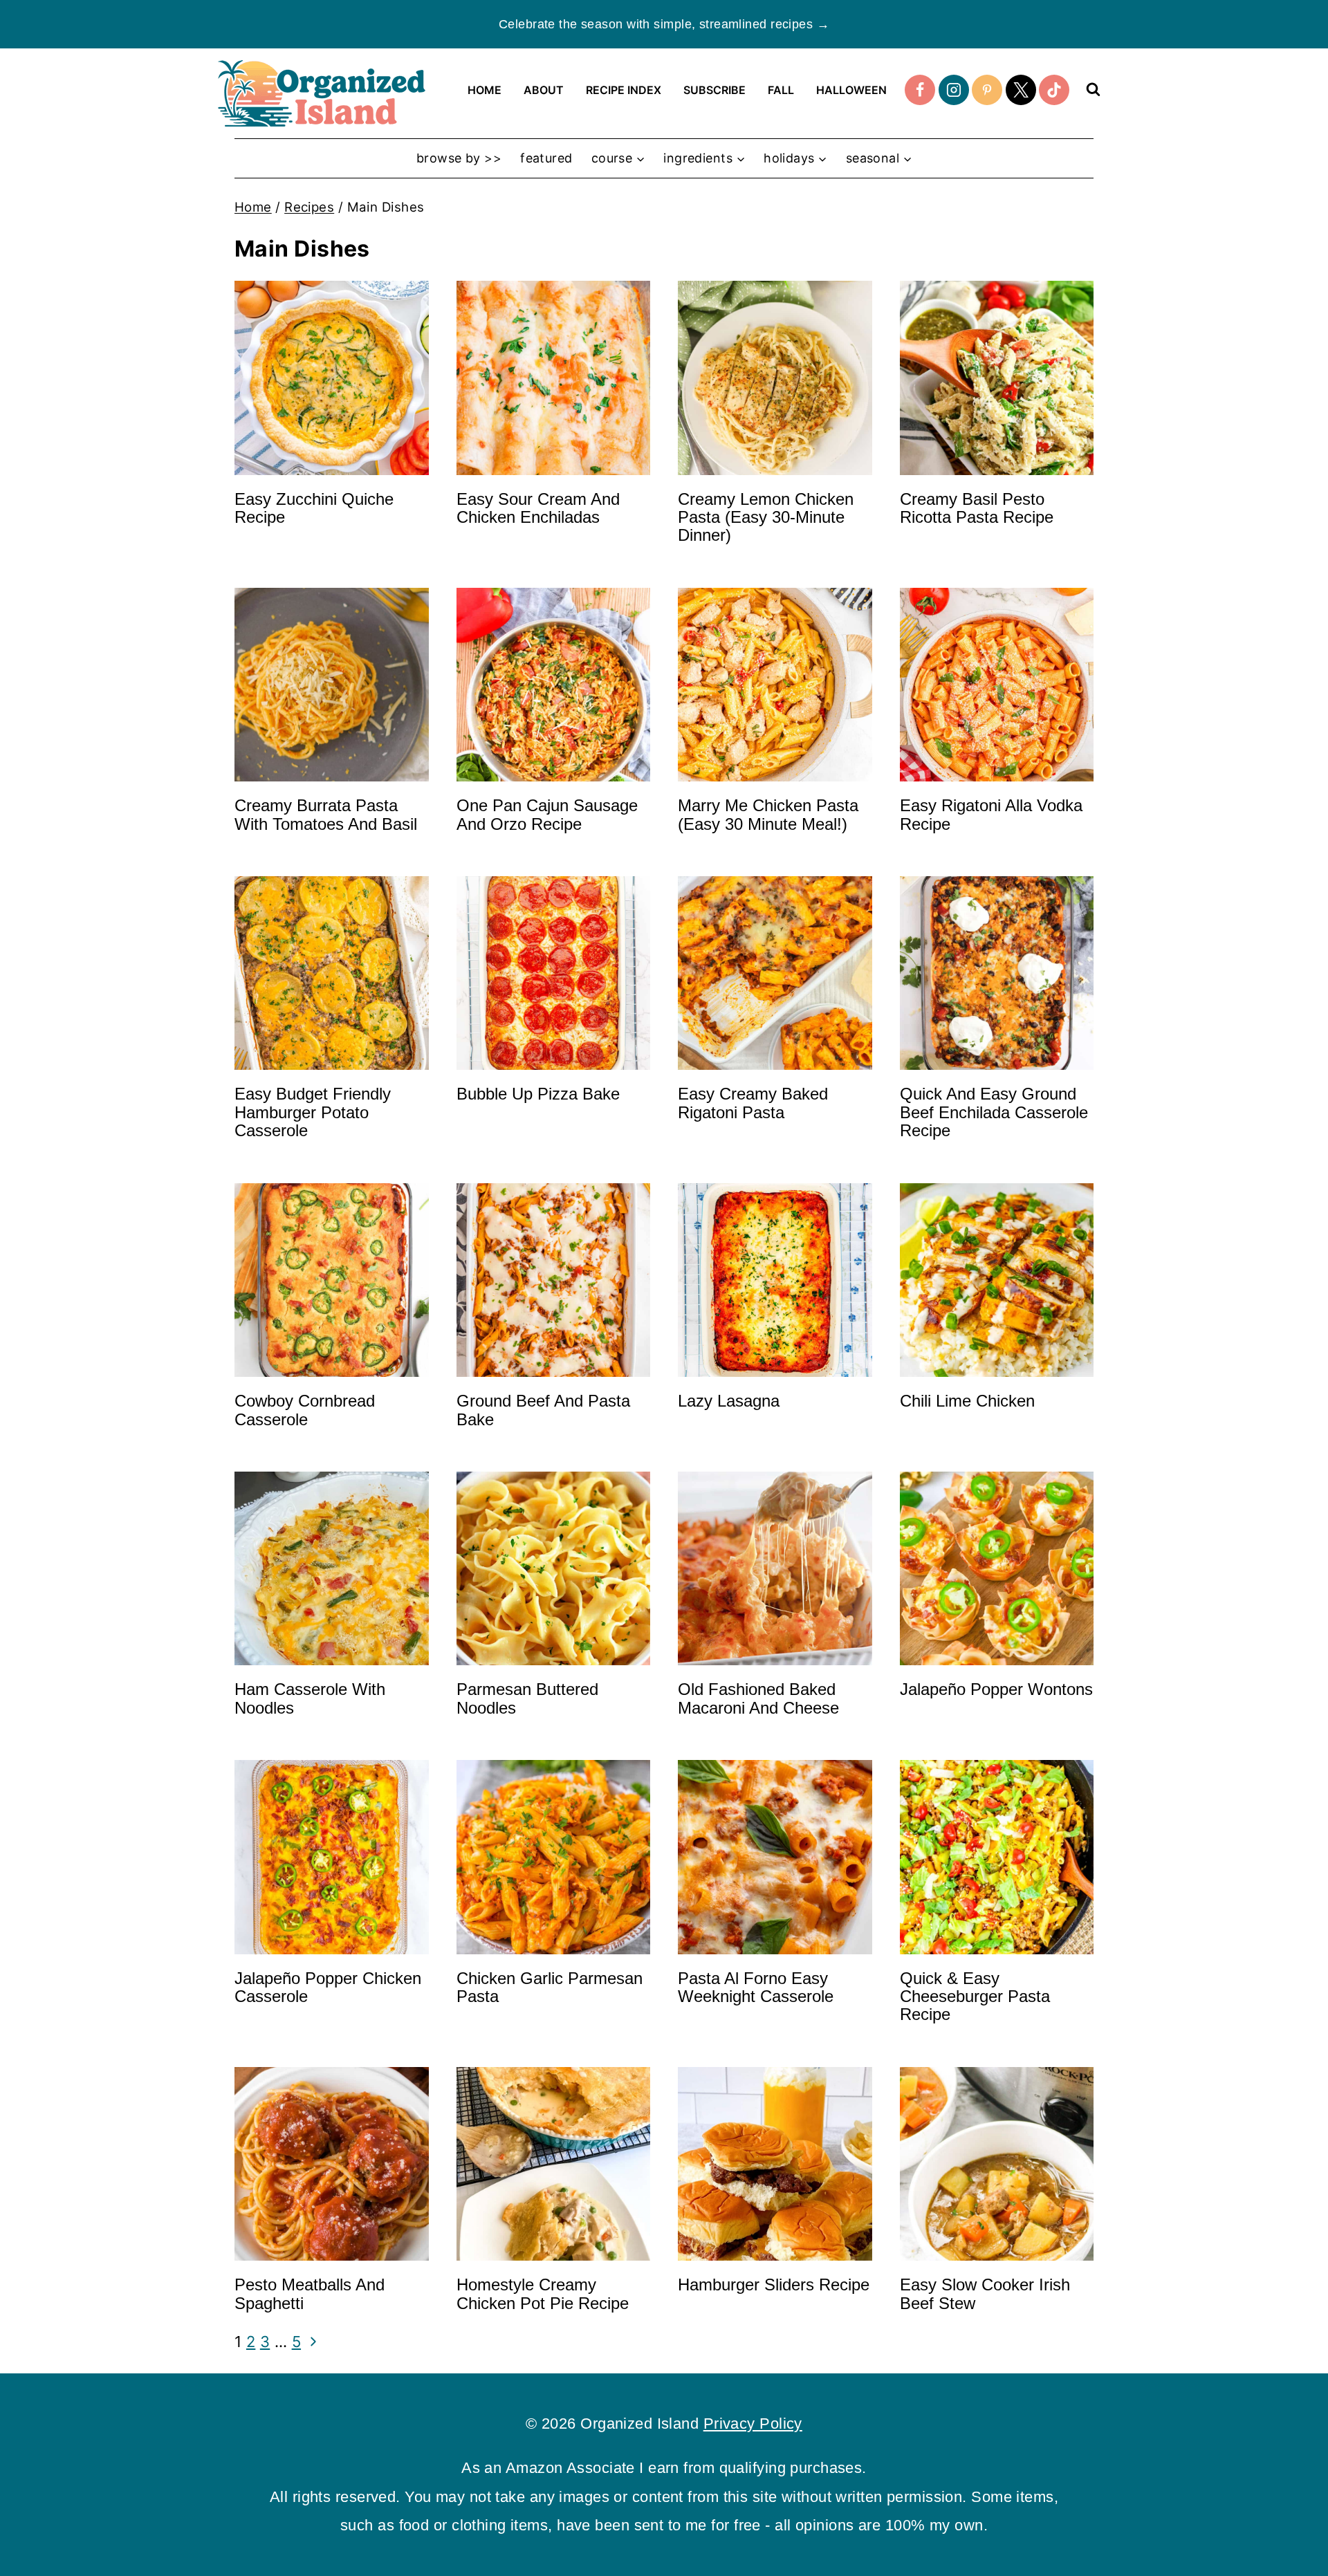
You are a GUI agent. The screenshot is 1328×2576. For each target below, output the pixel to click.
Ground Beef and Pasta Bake (543, 1410)
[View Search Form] (1093, 90)
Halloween (851, 90)
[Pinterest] (987, 90)
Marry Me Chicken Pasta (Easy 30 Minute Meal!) (768, 814)
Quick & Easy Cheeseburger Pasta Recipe (975, 1996)
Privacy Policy (753, 2424)
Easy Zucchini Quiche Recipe (314, 508)
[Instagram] (954, 90)
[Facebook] (920, 90)
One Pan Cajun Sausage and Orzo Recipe (547, 814)
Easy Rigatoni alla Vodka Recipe (991, 814)
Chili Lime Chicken (967, 1401)
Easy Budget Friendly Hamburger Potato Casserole (313, 1112)
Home (485, 90)
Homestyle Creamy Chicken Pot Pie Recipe (543, 2294)
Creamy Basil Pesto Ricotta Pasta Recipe (977, 508)
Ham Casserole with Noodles (310, 1698)
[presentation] (332, 378)
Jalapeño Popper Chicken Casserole (328, 1987)
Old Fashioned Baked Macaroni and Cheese (758, 1698)
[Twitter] (1021, 90)
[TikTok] (1054, 90)
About (544, 90)
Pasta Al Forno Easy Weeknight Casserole (756, 1987)
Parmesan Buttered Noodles (527, 1698)
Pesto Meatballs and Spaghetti (310, 2294)
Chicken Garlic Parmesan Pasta (550, 1987)
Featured (546, 158)
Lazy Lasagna (729, 1401)
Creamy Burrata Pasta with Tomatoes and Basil (326, 814)
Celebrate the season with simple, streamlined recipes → (664, 24)
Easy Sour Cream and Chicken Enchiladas (538, 508)
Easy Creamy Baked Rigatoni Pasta (753, 1103)
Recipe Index (624, 90)
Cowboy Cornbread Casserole (305, 1410)
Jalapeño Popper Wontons (996, 1689)
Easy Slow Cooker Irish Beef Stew (985, 2294)
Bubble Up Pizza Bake (538, 1094)
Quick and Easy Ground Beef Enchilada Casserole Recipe (994, 1112)
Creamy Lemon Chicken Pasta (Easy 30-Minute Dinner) (766, 517)
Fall (781, 90)
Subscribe (714, 90)
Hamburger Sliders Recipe (774, 2285)
